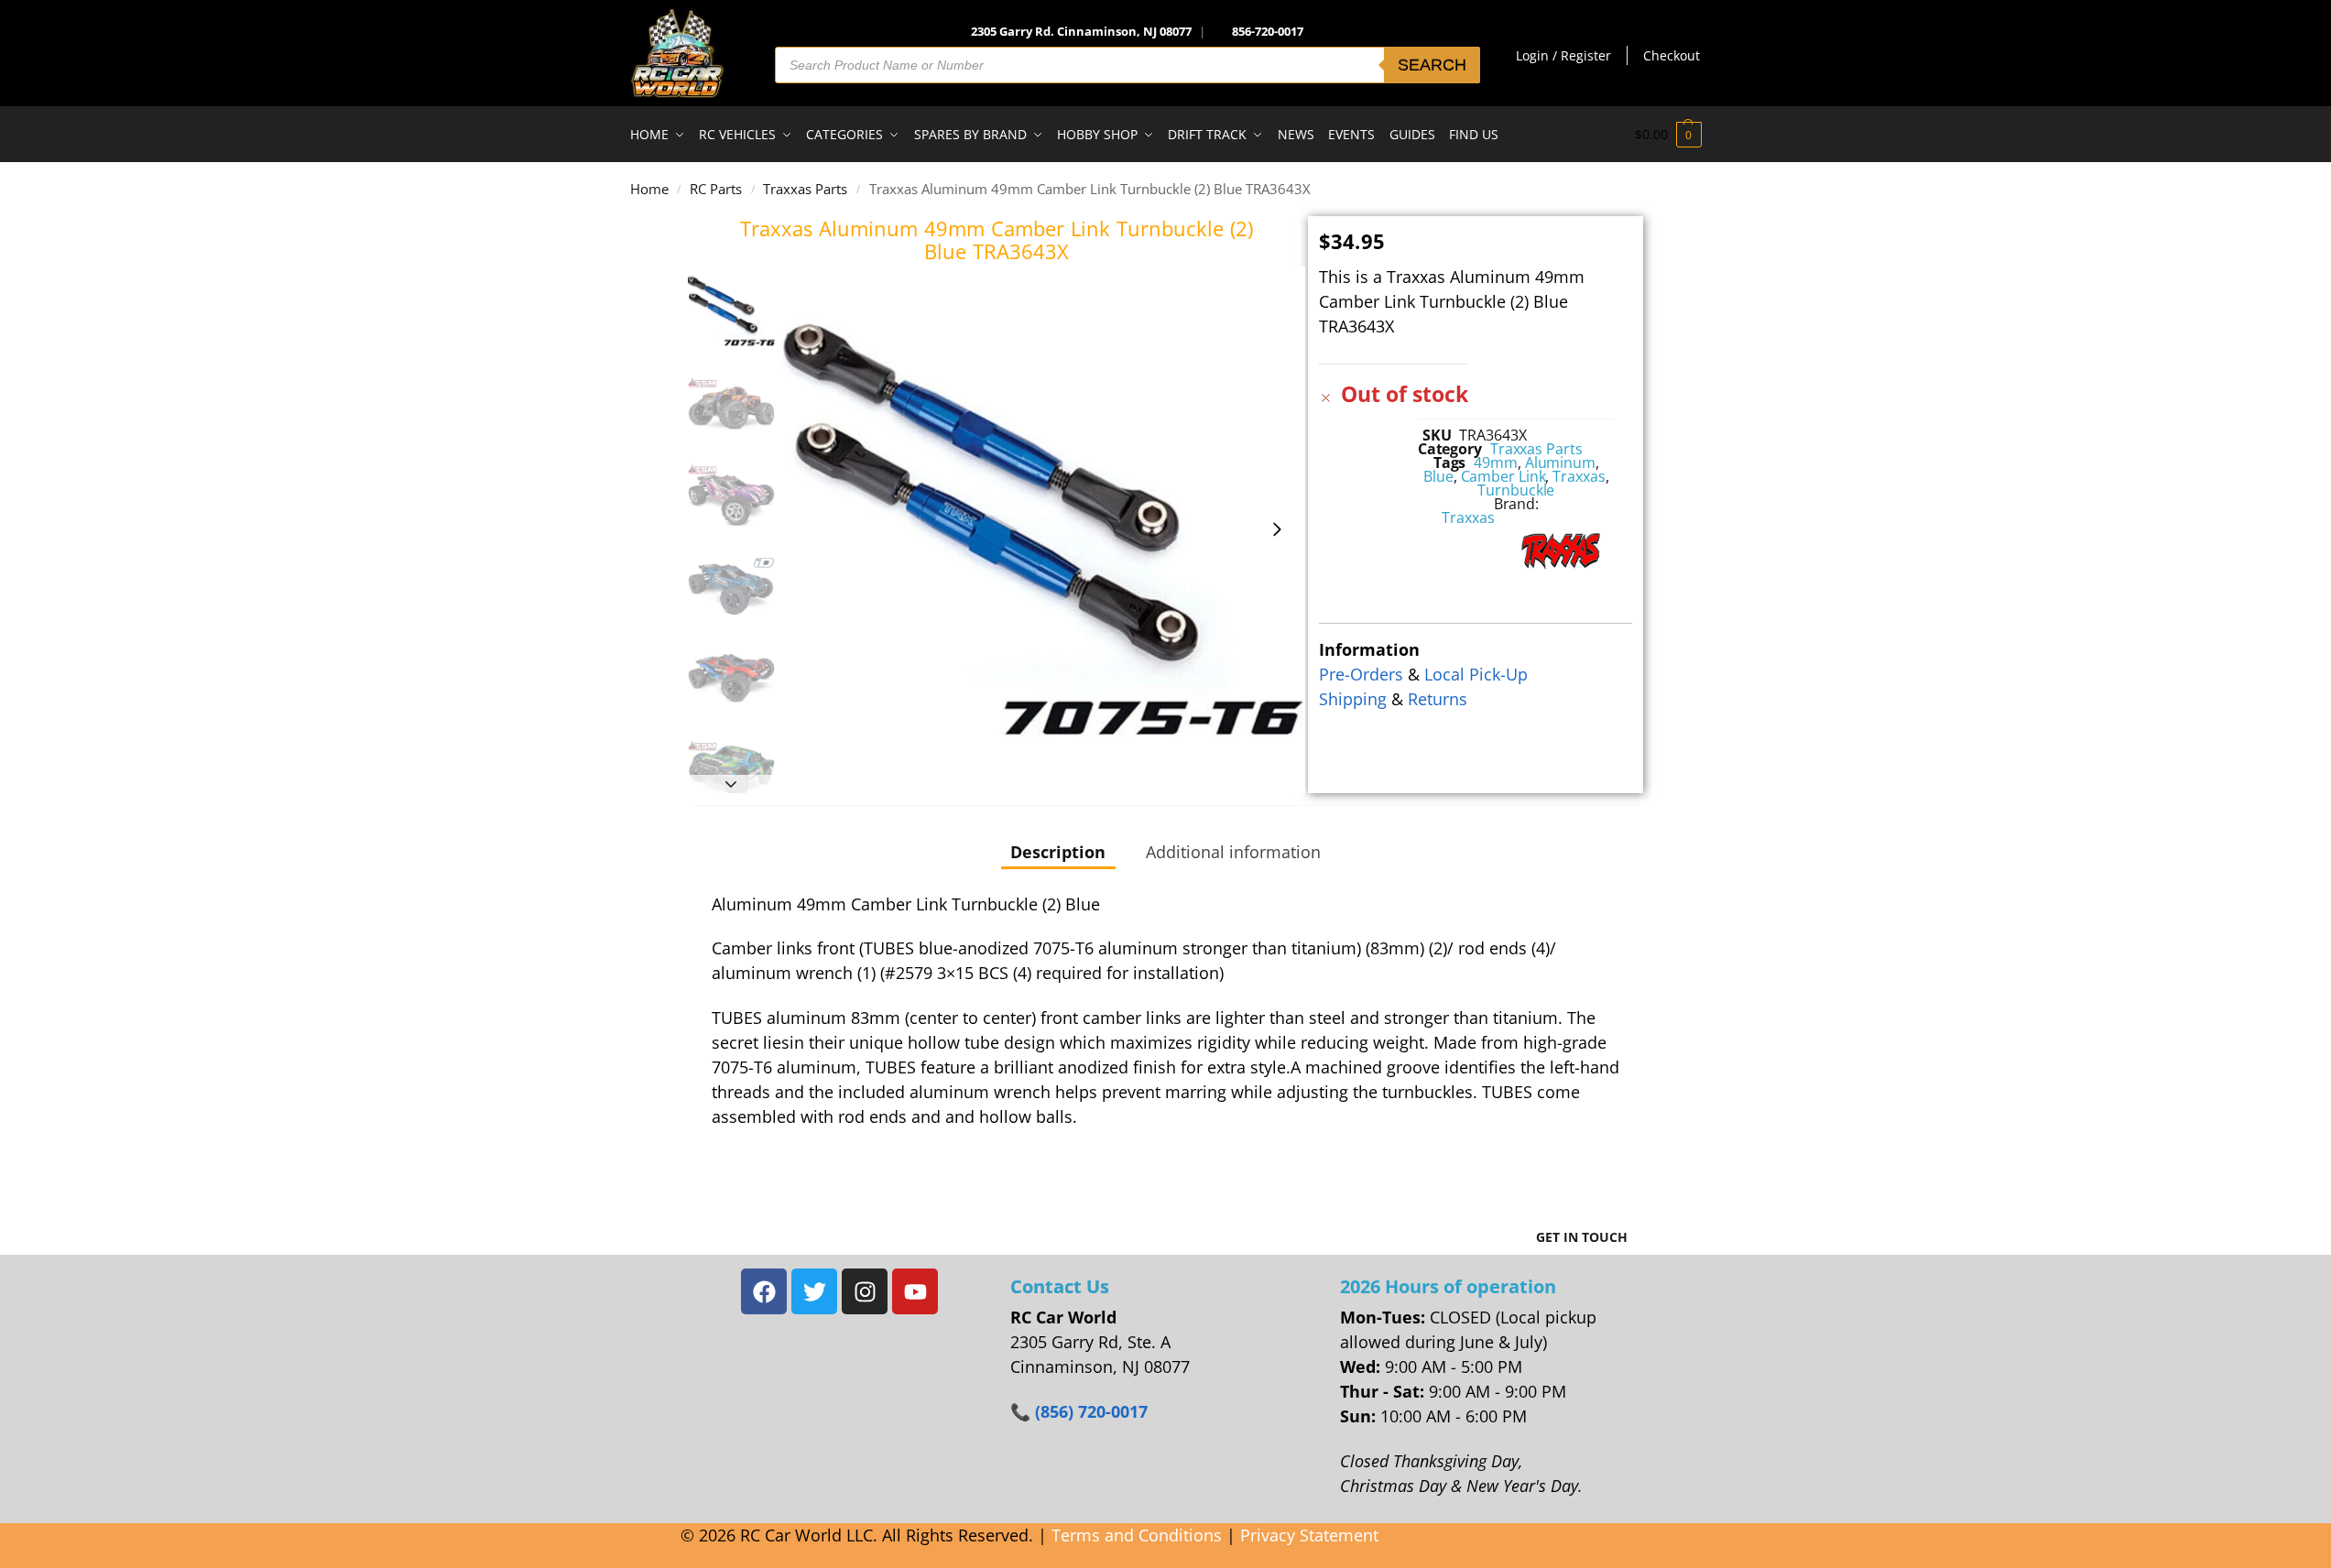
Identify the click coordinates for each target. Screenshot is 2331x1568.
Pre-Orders (1361, 674)
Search (1432, 65)
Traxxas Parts (805, 189)
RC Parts (716, 189)
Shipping (1353, 699)
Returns (1438, 699)
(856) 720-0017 (1091, 1411)
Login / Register (1563, 55)
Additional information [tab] (1233, 852)
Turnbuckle (1516, 490)
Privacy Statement (1309, 1535)
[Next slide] (1277, 529)
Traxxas (1579, 476)
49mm (1496, 463)
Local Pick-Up (1476, 674)
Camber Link (1503, 476)
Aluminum (1560, 463)
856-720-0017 (1268, 31)
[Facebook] (764, 1291)
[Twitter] (814, 1291)
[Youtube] (915, 1291)
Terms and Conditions (1137, 1535)
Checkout (1672, 55)
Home (649, 189)
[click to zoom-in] (1043, 530)
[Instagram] (865, 1291)
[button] (1668, 135)
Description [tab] (1058, 852)
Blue (1438, 476)
